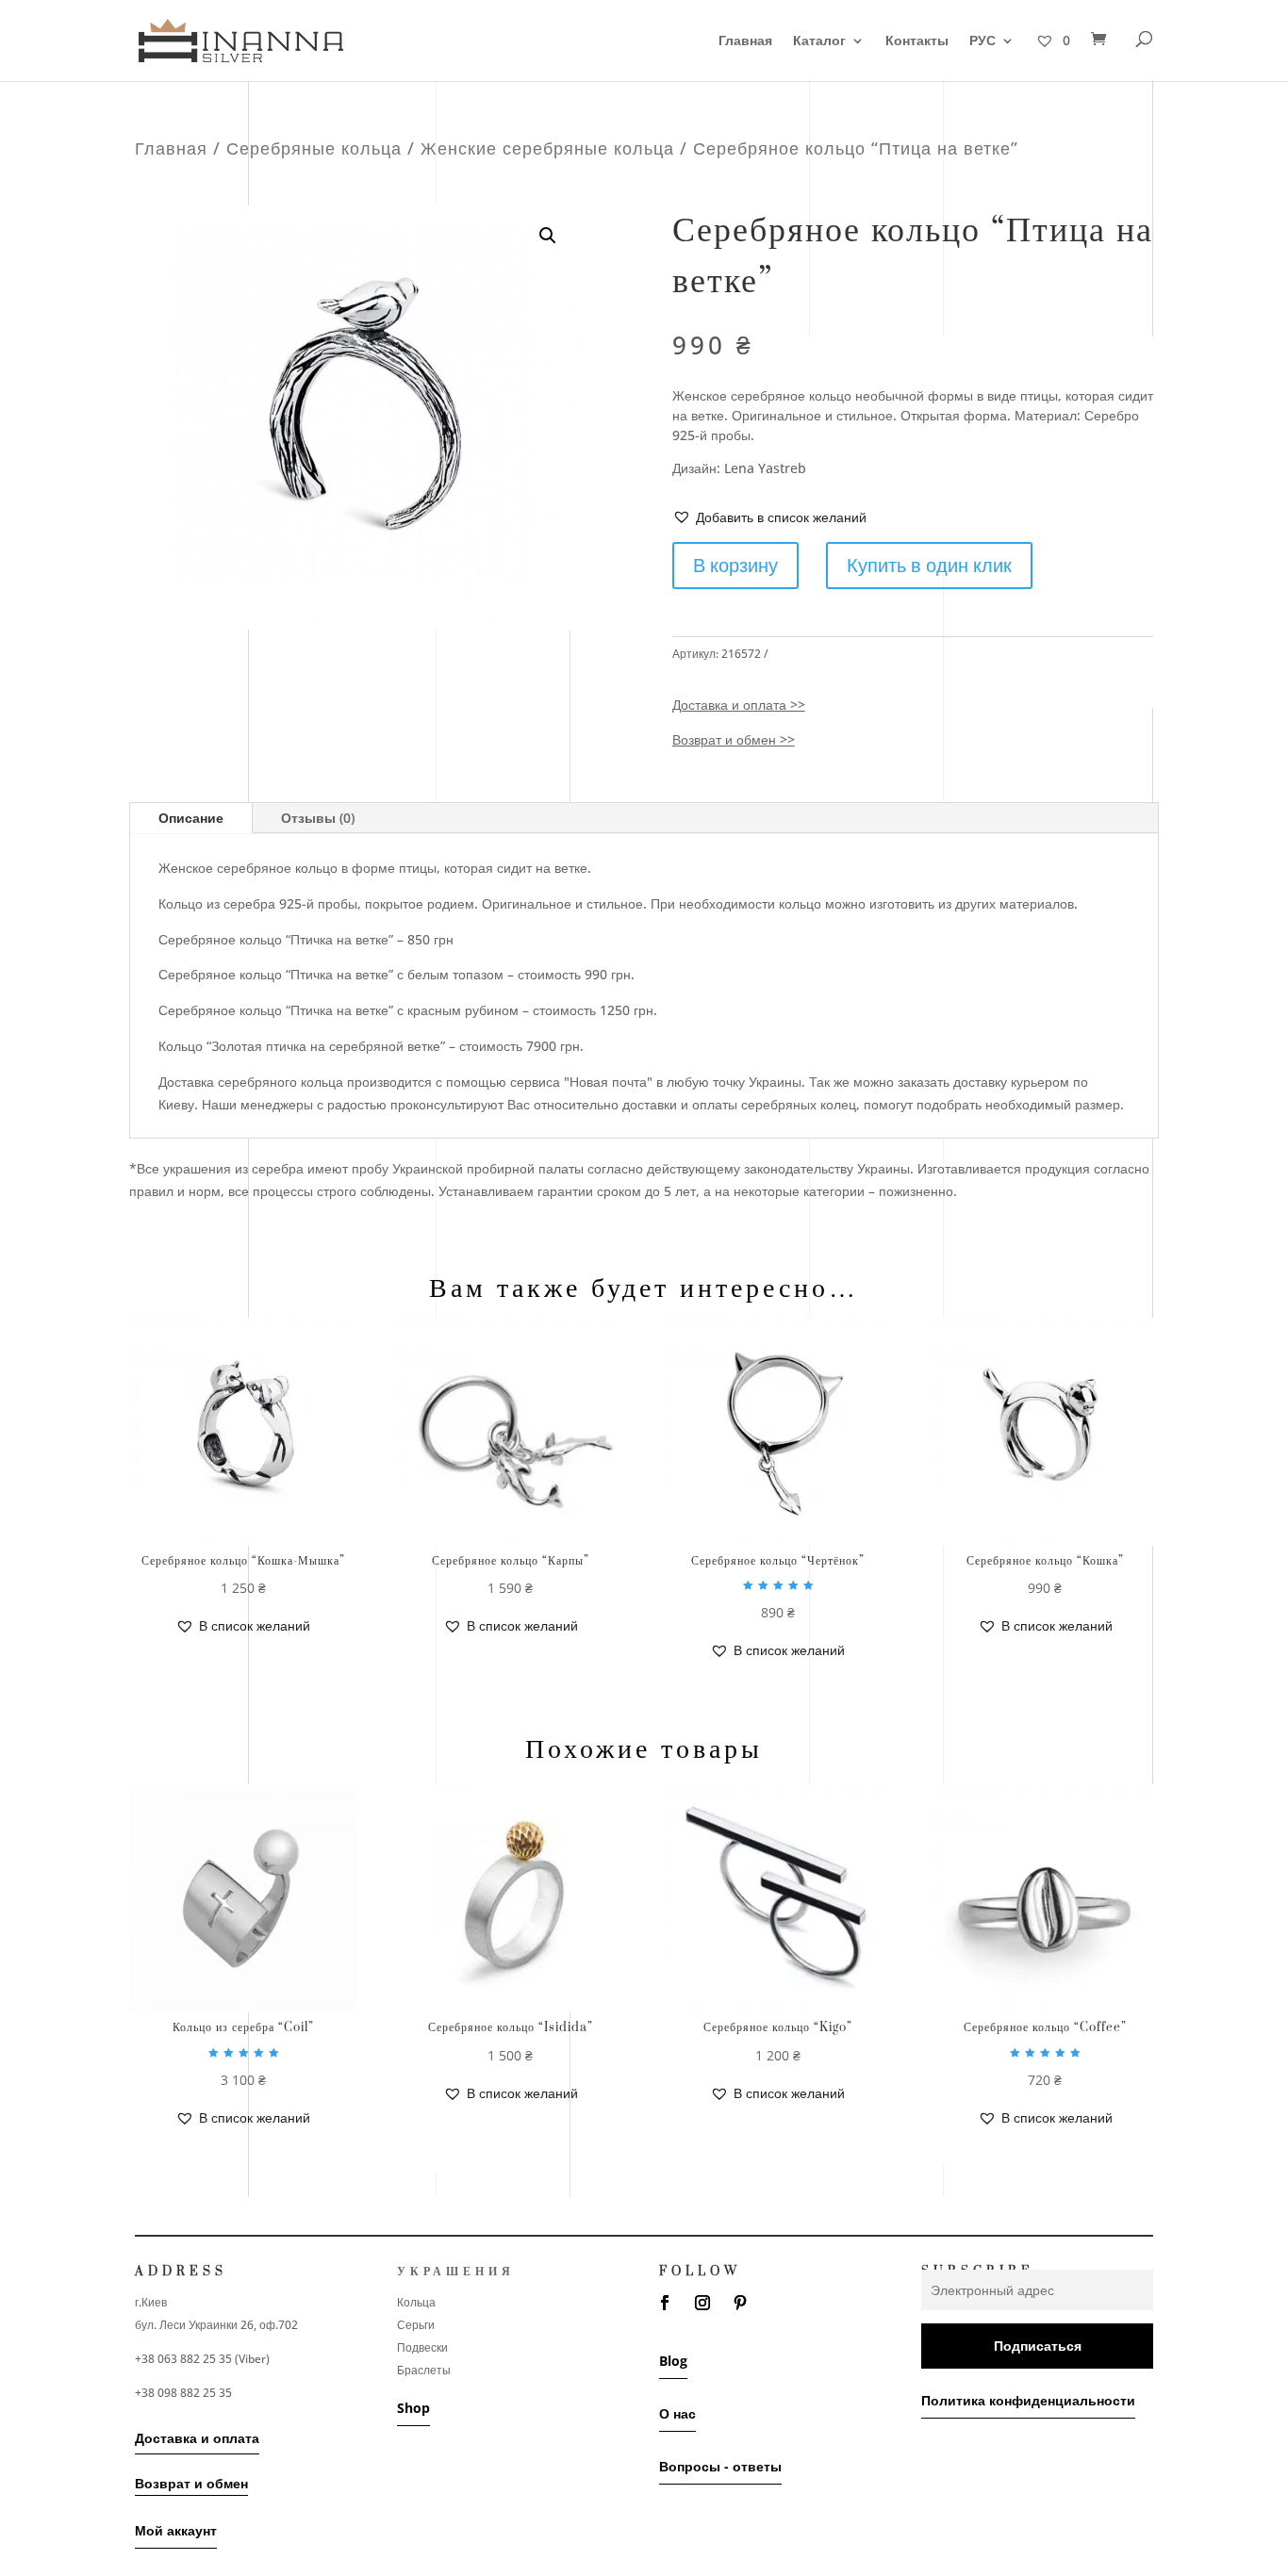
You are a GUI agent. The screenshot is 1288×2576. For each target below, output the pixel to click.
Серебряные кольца (314, 148)
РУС (983, 41)
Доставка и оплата (197, 2438)
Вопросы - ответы (720, 2466)
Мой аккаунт (176, 2530)
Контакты (917, 41)
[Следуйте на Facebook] (665, 2303)
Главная (745, 41)
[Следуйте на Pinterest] (740, 2303)
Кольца (416, 2302)
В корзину (735, 565)
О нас (677, 2413)
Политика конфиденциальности (1028, 2400)
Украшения (456, 2272)
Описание (191, 818)
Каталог (819, 41)
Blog (673, 2361)
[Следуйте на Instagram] (702, 2303)
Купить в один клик (929, 565)
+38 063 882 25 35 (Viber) (202, 2359)
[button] (769, 517)
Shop (413, 2408)
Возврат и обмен (191, 2483)
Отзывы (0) (318, 818)
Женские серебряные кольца (547, 148)
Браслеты (424, 2370)
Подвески (422, 2347)
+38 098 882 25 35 (183, 2393)
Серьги (416, 2325)
